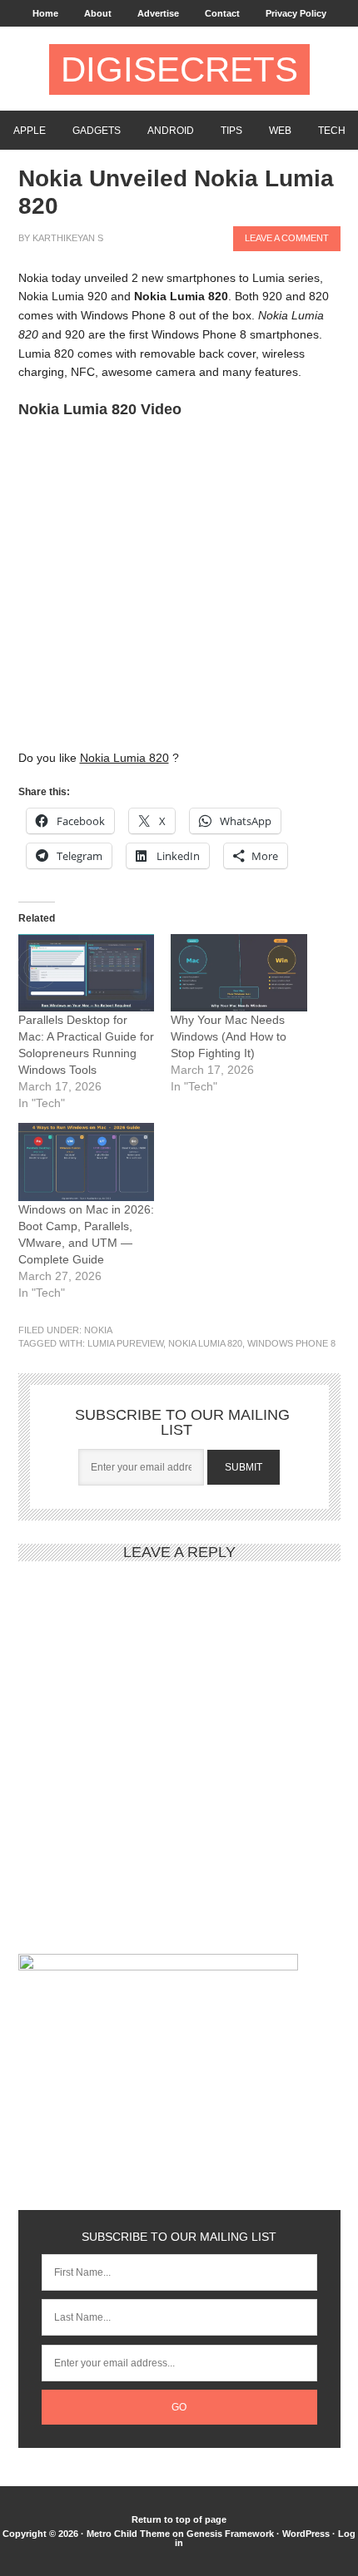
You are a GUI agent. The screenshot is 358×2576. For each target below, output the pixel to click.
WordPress (306, 2534)
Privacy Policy (296, 13)
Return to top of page (179, 2519)
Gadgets (97, 131)
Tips (231, 131)
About (98, 13)
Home (45, 13)
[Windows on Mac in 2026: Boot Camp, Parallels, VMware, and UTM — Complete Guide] (87, 1162)
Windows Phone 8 (291, 1343)
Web (280, 131)
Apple (30, 131)
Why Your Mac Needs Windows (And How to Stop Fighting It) (229, 1036)
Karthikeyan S (68, 238)
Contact (222, 13)
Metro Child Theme (128, 2534)
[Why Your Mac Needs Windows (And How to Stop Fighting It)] (239, 973)
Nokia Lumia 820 (205, 1343)
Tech (332, 131)
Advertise (158, 13)
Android (171, 131)
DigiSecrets (179, 69)
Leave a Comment (287, 238)
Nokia (98, 1330)
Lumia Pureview (125, 1343)
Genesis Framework (230, 2534)
